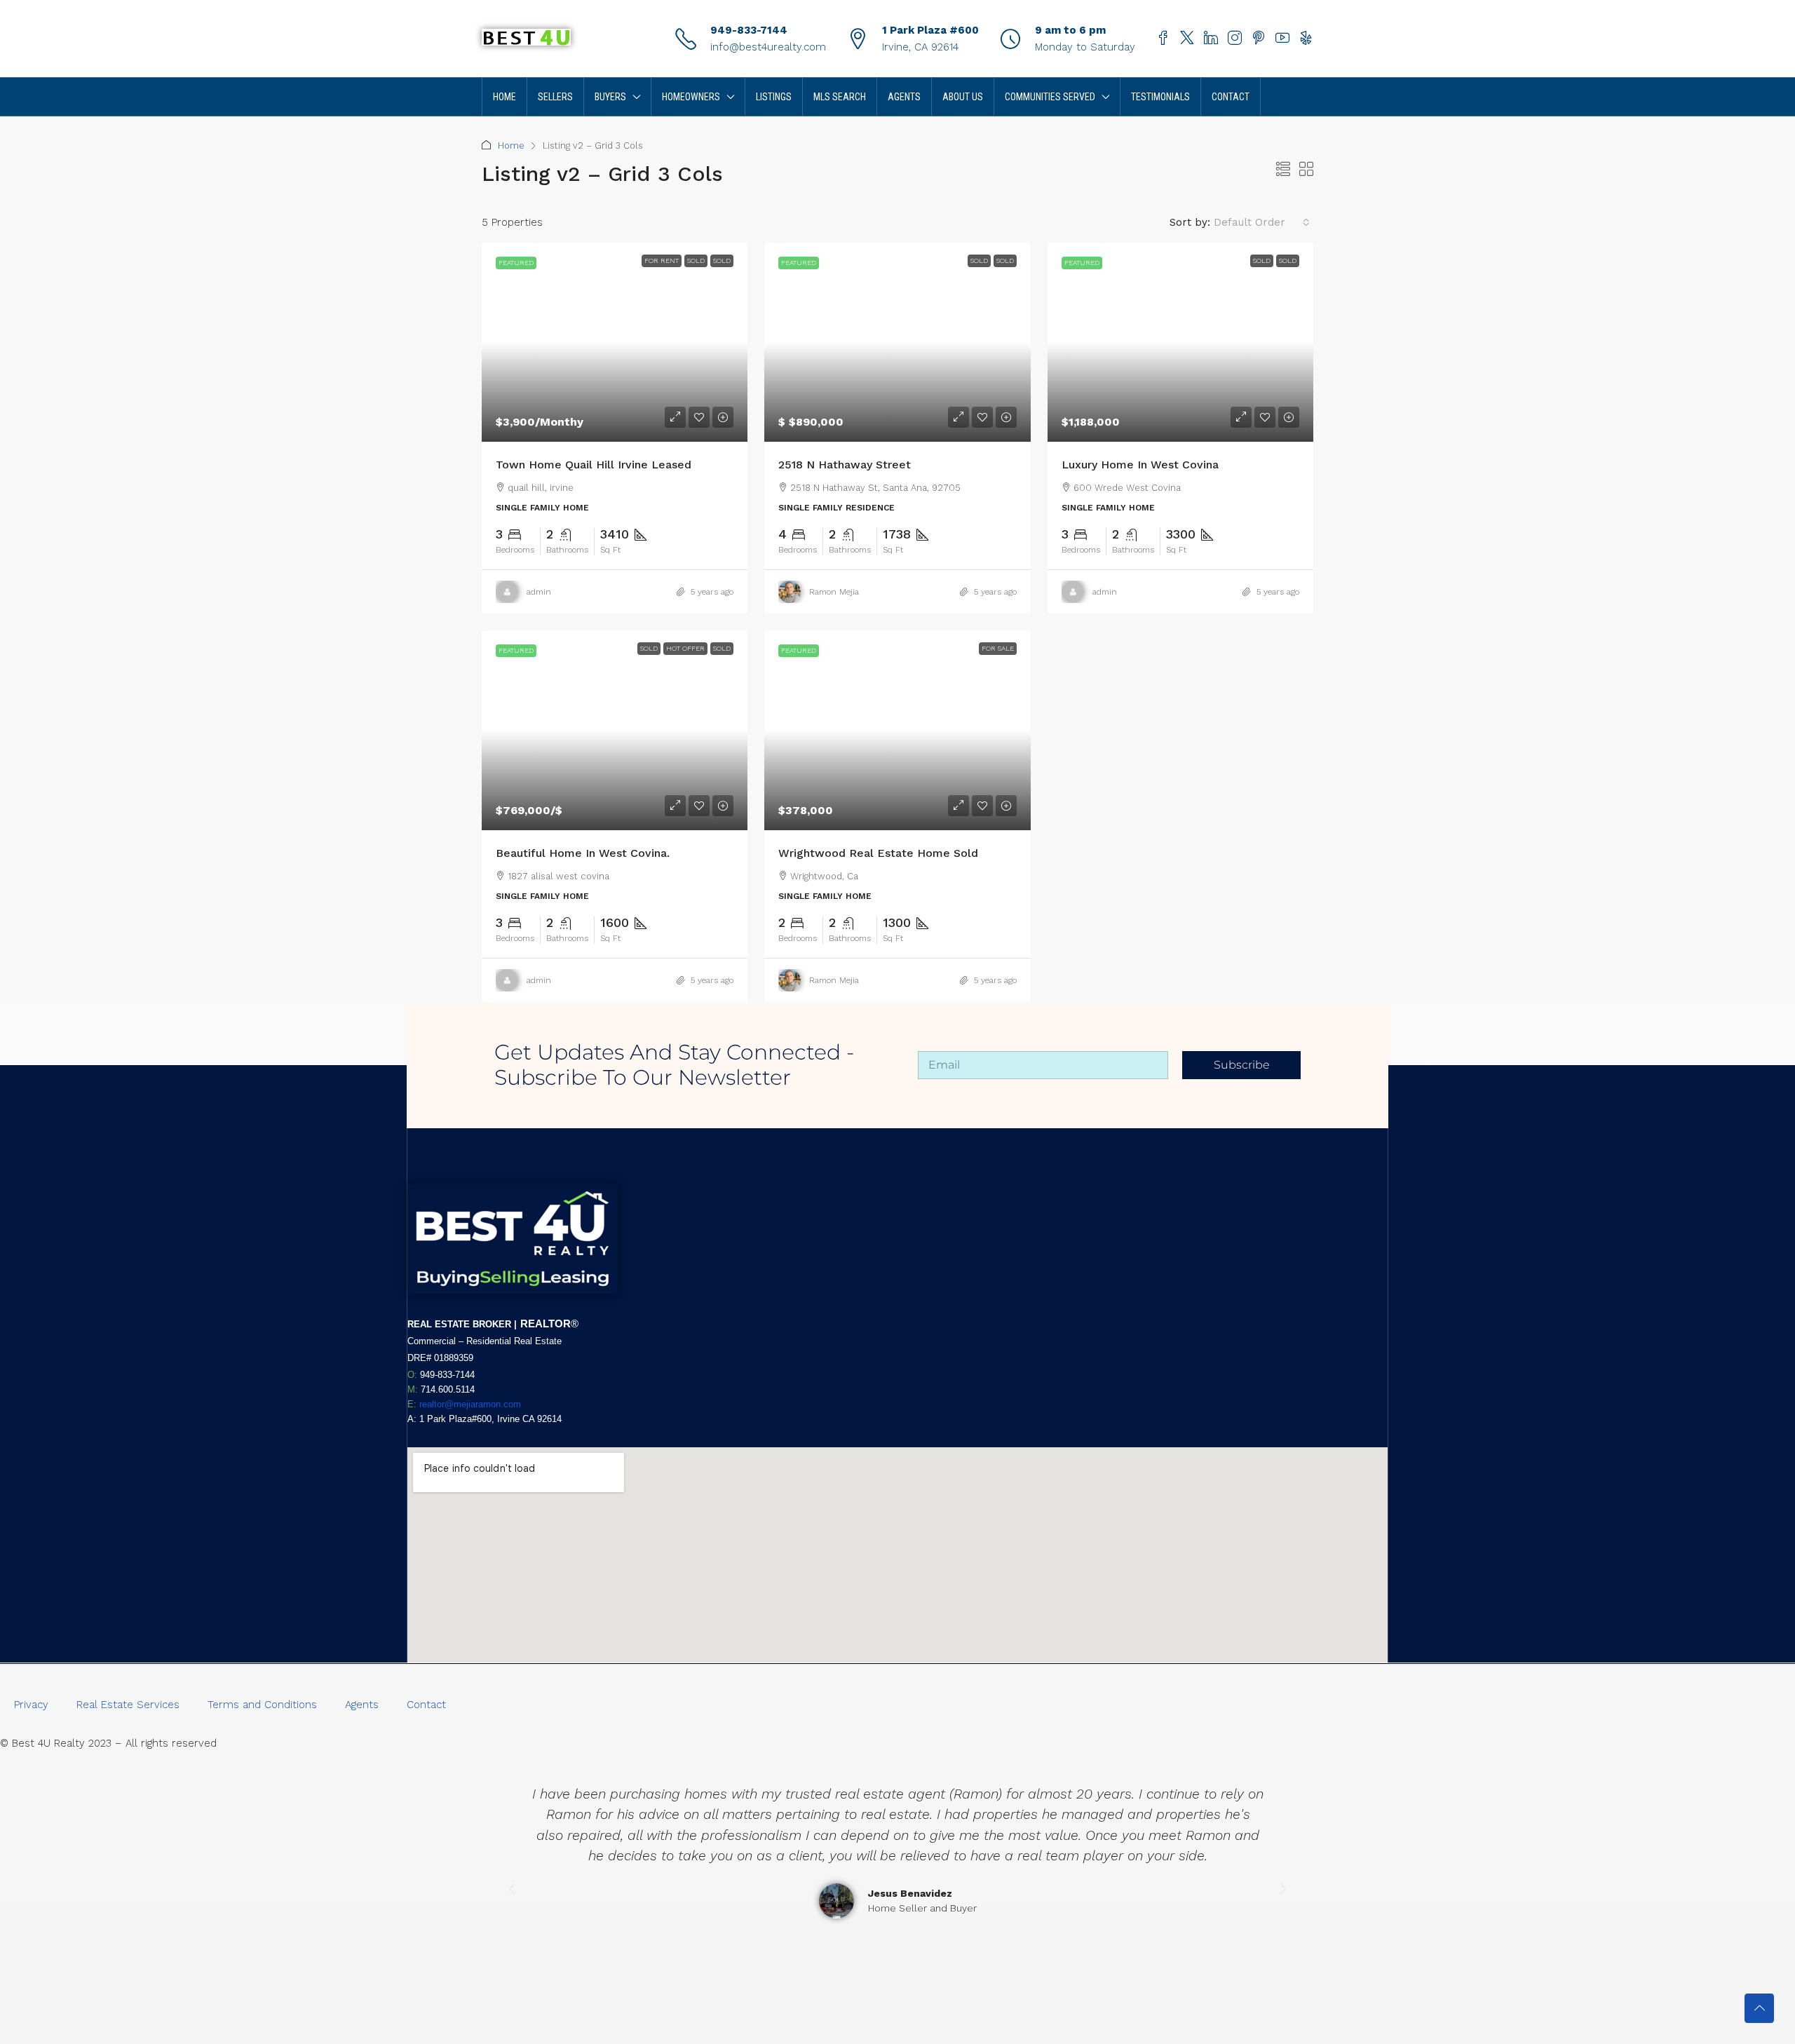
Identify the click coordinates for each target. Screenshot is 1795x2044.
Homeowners (691, 97)
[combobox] (1262, 222)
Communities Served (1050, 97)
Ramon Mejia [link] (834, 592)
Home (504, 97)
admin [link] (539, 592)
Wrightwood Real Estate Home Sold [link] (878, 853)
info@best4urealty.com (768, 47)
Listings (774, 97)
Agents (904, 97)
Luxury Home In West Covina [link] (1140, 465)
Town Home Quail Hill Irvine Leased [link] (594, 465)
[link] (615, 342)
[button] (1283, 170)
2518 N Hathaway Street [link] (845, 465)
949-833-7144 (749, 30)
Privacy (31, 1705)
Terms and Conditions (262, 1705)
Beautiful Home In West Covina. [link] (584, 853)
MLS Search (840, 97)
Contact (1231, 97)
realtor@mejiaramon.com (470, 1404)
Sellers (555, 97)
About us (963, 97)
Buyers (610, 97)
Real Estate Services (128, 1705)
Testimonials (1160, 97)
